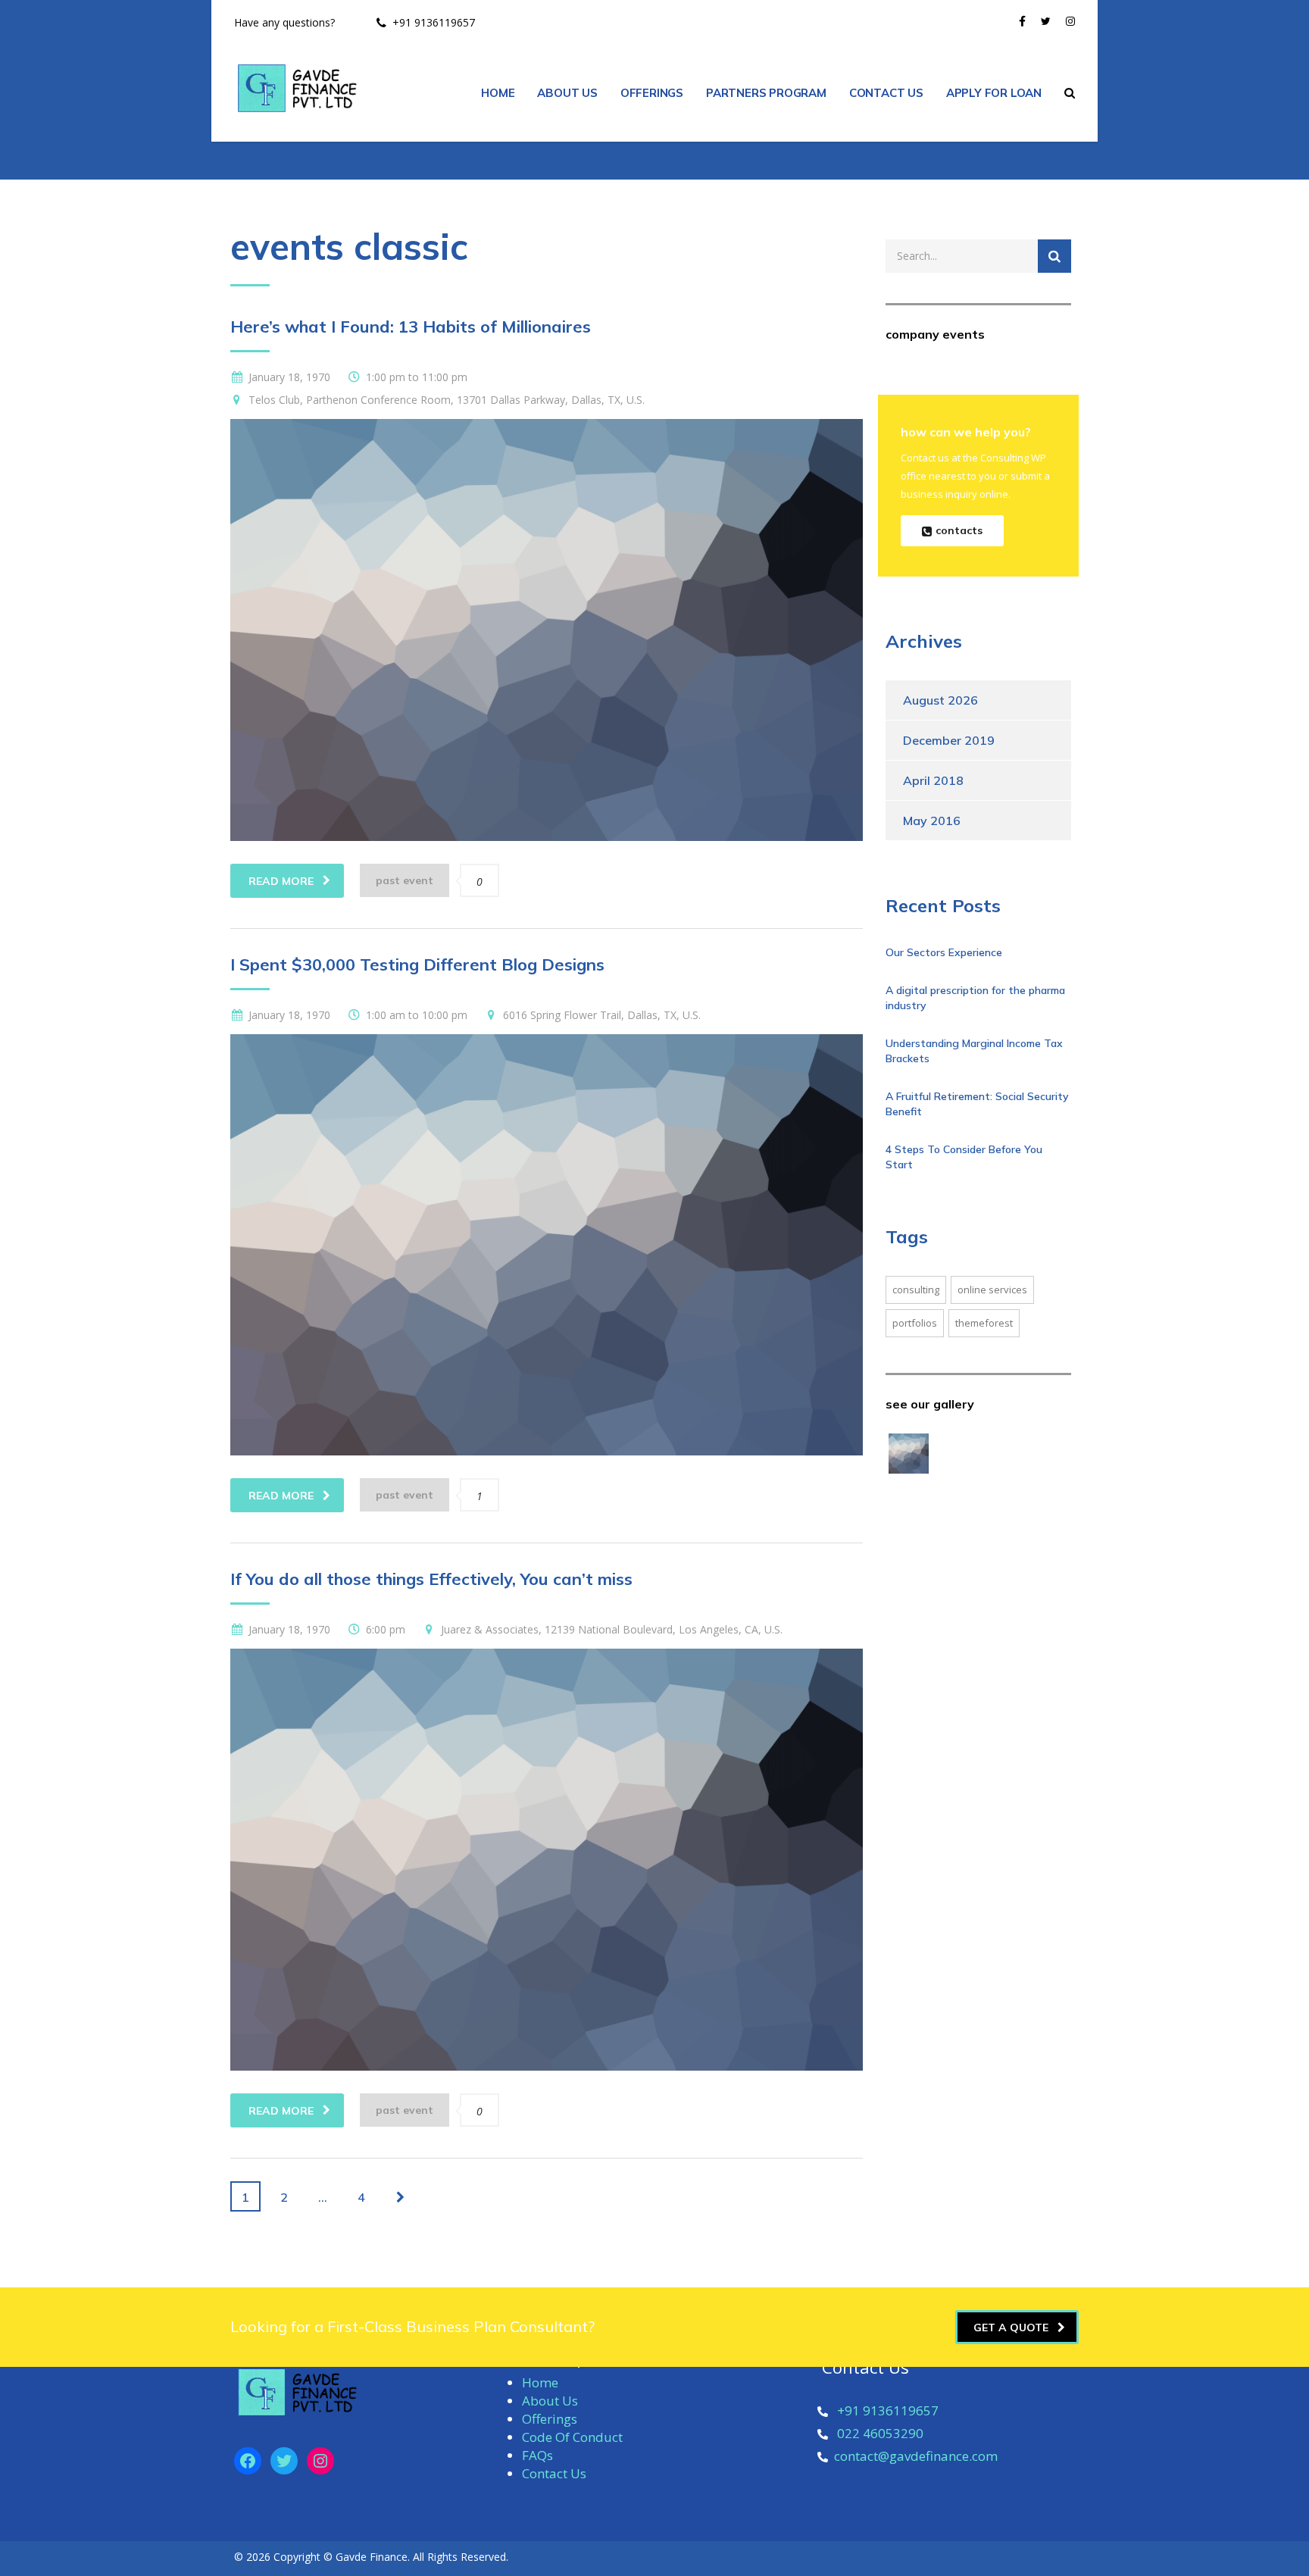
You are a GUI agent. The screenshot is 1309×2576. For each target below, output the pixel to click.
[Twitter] (284, 2461)
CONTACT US (886, 93)
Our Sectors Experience (944, 952)
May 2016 (932, 821)
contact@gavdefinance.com (916, 2456)
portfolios (915, 1323)
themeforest (984, 1323)
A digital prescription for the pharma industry (975, 998)
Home (540, 2382)
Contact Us (554, 2473)
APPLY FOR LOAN (994, 93)
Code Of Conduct (572, 2437)
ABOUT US (567, 93)
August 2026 (940, 700)
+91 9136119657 (888, 2410)
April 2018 (933, 780)
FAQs (537, 2455)
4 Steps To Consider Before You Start (964, 1157)
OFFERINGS (652, 93)
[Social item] (1022, 23)
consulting (916, 1290)
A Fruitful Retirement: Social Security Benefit (977, 1104)
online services (992, 1290)
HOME (498, 93)
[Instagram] (320, 2461)
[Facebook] (248, 2461)
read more (281, 881)
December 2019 (949, 740)
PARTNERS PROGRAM (766, 93)
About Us (550, 2401)
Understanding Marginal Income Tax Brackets (974, 1051)
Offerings (550, 2419)
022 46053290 (880, 2433)
